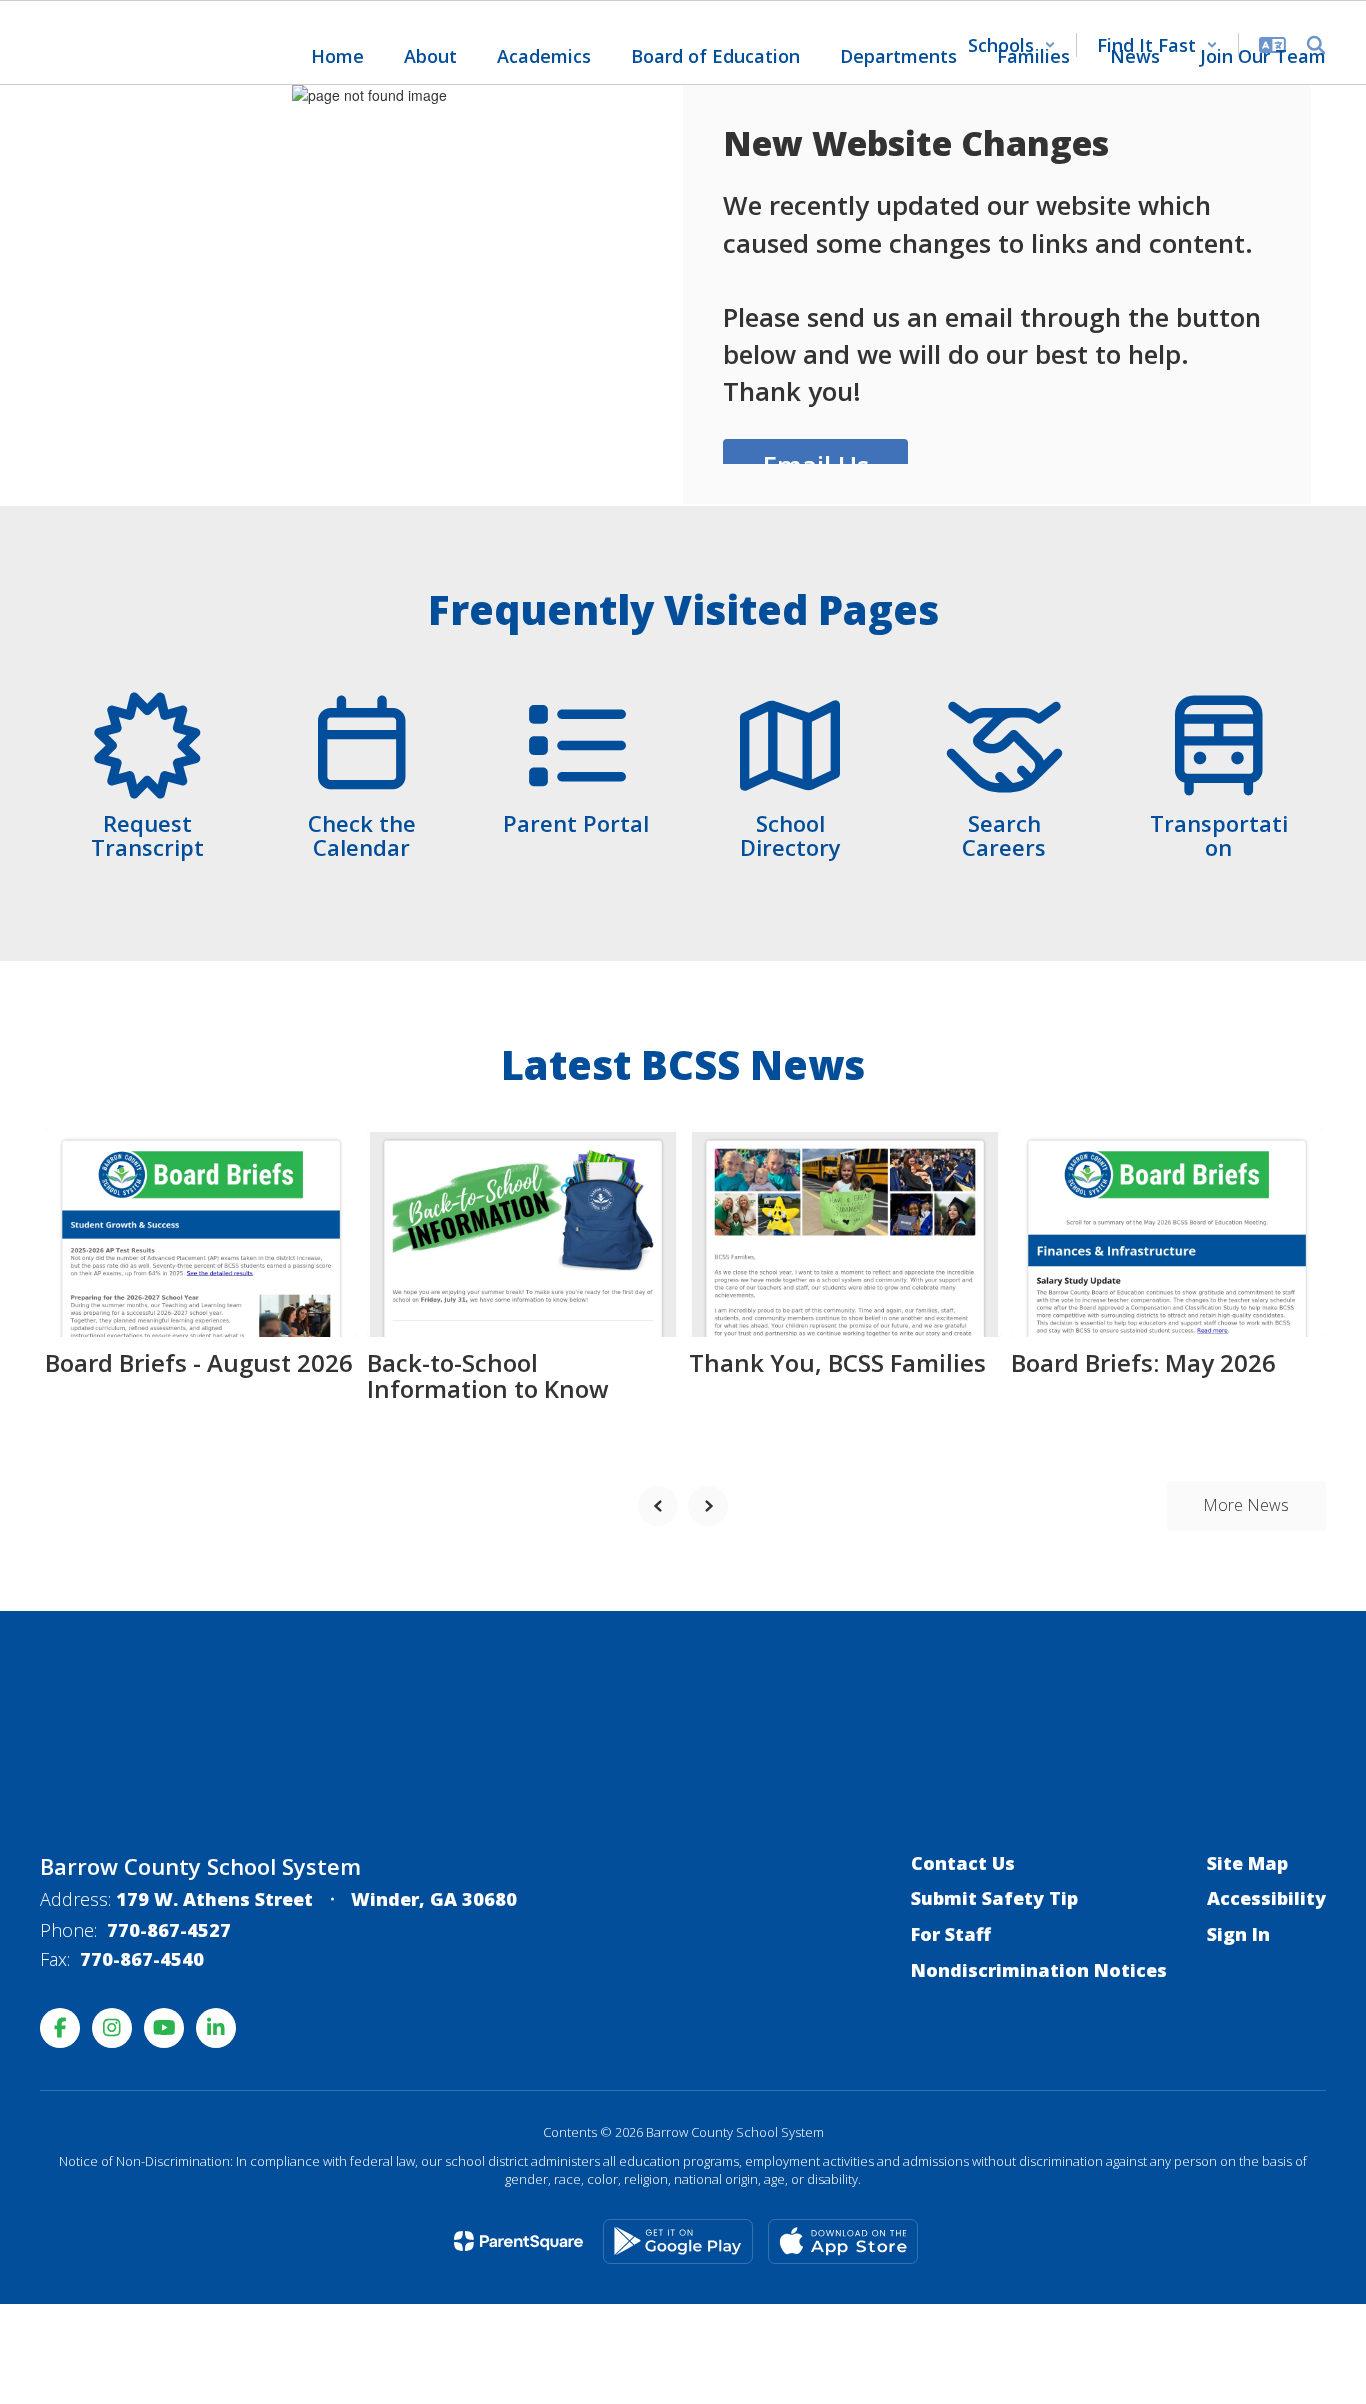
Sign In (1238, 1934)
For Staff (951, 1934)
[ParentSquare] (518, 2241)
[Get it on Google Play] (678, 2241)
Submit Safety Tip (994, 1898)
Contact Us (963, 1863)
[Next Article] (708, 1506)
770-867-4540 (142, 1959)
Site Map (1247, 1863)
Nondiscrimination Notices (1039, 1970)
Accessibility (1266, 1898)
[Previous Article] (658, 1506)
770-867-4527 (169, 1930)
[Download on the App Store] (843, 2241)
